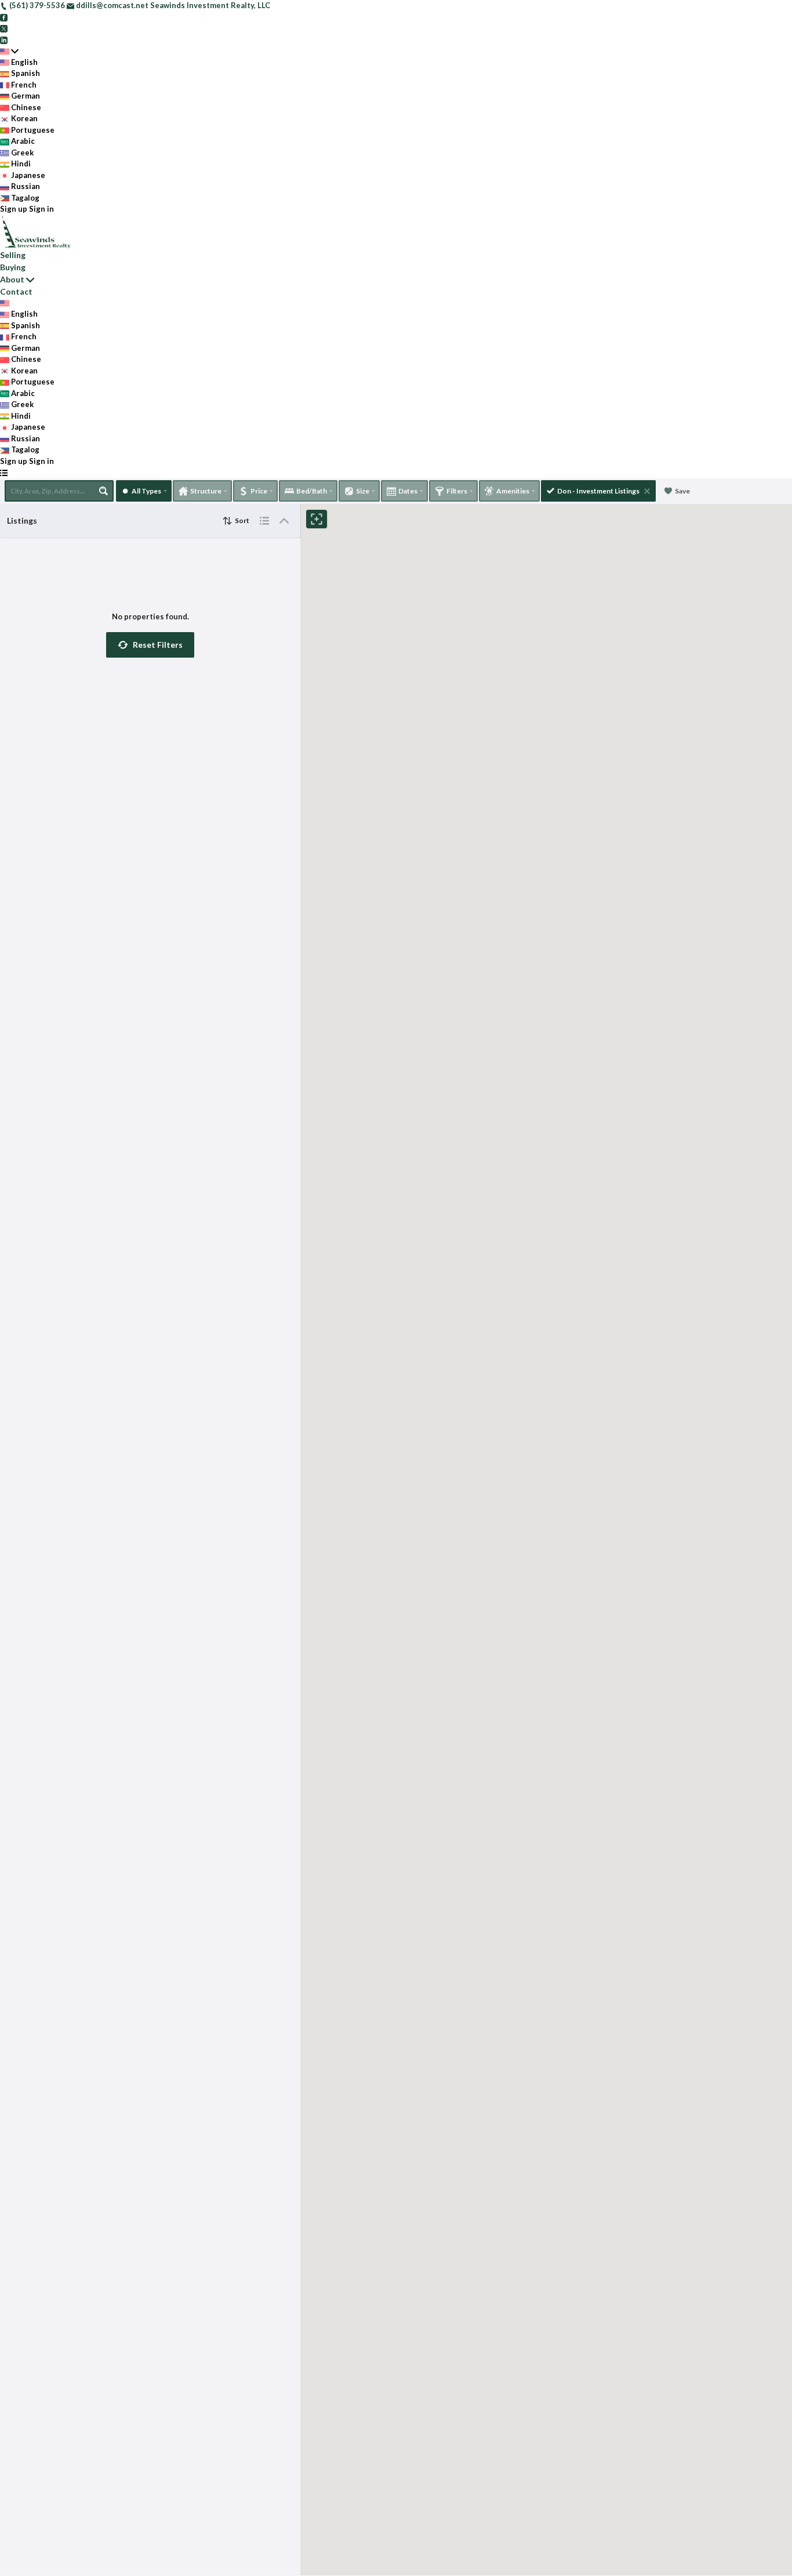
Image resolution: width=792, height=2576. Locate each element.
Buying (13, 267)
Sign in (41, 209)
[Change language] (9, 51)
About (12, 279)
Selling (13, 255)
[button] (150, 645)
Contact (16, 291)
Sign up (14, 209)
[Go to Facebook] (4, 17)
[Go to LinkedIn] (4, 39)
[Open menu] (4, 473)
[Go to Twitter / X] (4, 28)
